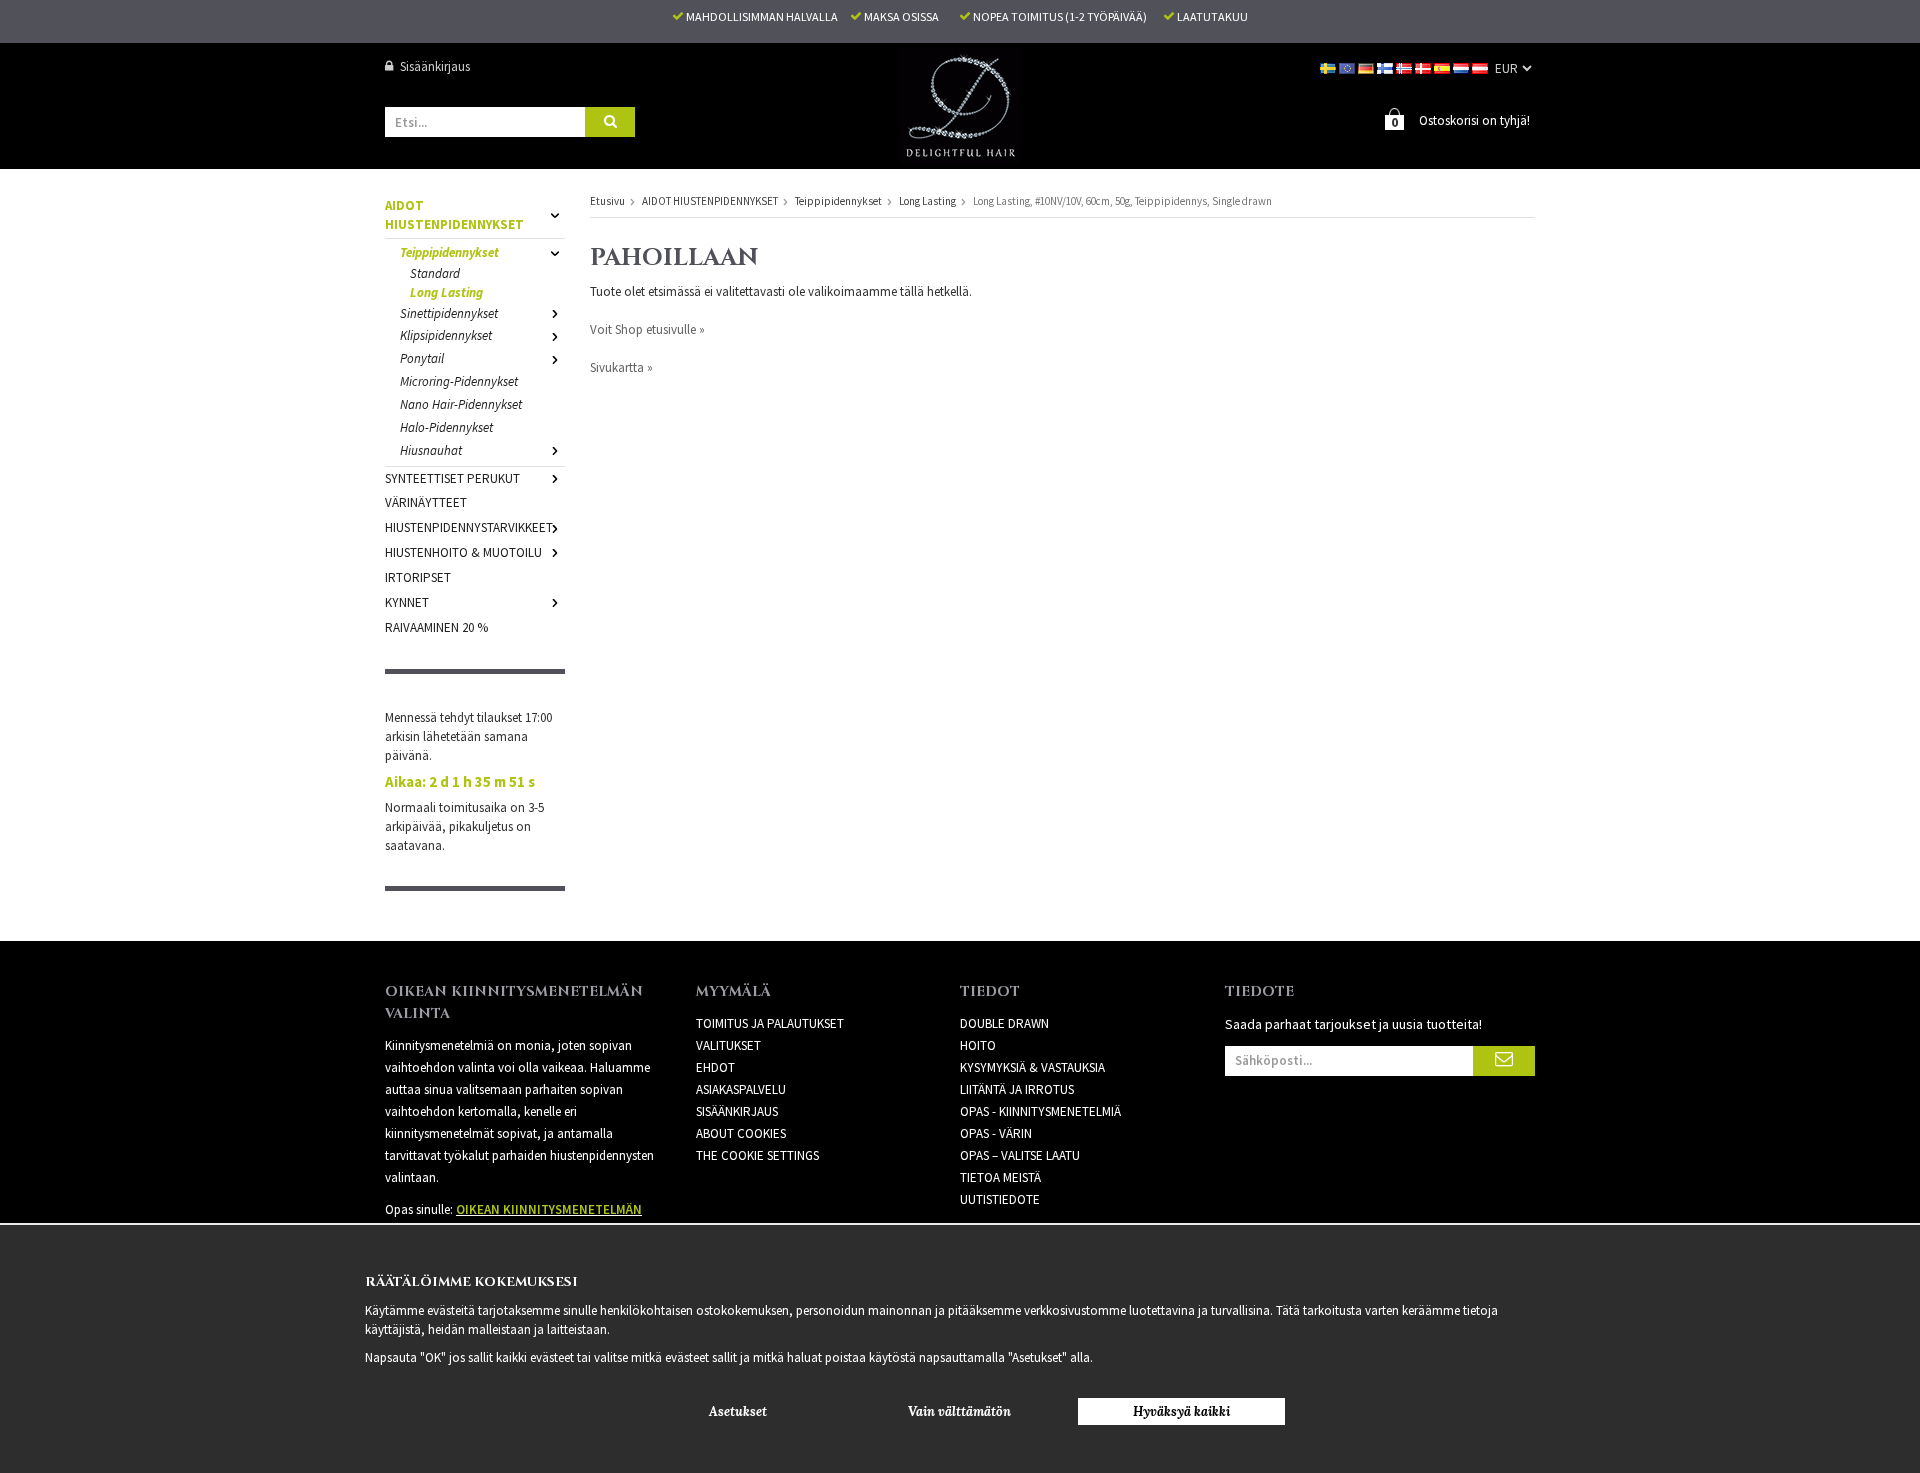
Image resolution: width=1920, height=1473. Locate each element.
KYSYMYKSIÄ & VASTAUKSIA (1032, 1067)
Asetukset (738, 1411)
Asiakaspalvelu (741, 1089)
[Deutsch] (1367, 66)
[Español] (1443, 66)
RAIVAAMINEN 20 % (436, 627)
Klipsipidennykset (446, 335)
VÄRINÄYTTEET (426, 502)
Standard (435, 273)
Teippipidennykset (449, 252)
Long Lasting (446, 292)
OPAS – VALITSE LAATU (1020, 1155)
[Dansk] (1424, 66)
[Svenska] (1329, 66)
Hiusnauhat (431, 450)
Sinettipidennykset (449, 313)
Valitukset (728, 1045)
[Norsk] (1405, 66)
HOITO (978, 1045)
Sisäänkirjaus (435, 66)
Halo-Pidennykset (446, 427)
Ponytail (422, 358)
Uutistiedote (1000, 1199)
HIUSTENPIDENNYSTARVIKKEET (469, 527)
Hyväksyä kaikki (1181, 1411)
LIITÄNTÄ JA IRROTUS (1017, 1089)
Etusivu (607, 201)
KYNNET (407, 602)
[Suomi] (1386, 66)
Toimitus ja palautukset (770, 1023)
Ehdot (715, 1067)
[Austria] (1481, 66)
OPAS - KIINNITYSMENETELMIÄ (1040, 1111)
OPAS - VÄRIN (996, 1133)
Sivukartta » (621, 367)
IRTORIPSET (418, 577)
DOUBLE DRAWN (1004, 1023)
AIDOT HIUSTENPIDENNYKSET (454, 215)
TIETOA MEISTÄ (1000, 1177)
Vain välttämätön (959, 1411)
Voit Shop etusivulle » (647, 329)
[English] (1348, 66)
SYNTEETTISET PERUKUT (452, 478)
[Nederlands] (1462, 66)
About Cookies (741, 1133)
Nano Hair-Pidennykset (461, 404)
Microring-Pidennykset (459, 381)
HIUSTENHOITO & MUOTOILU (463, 552)
